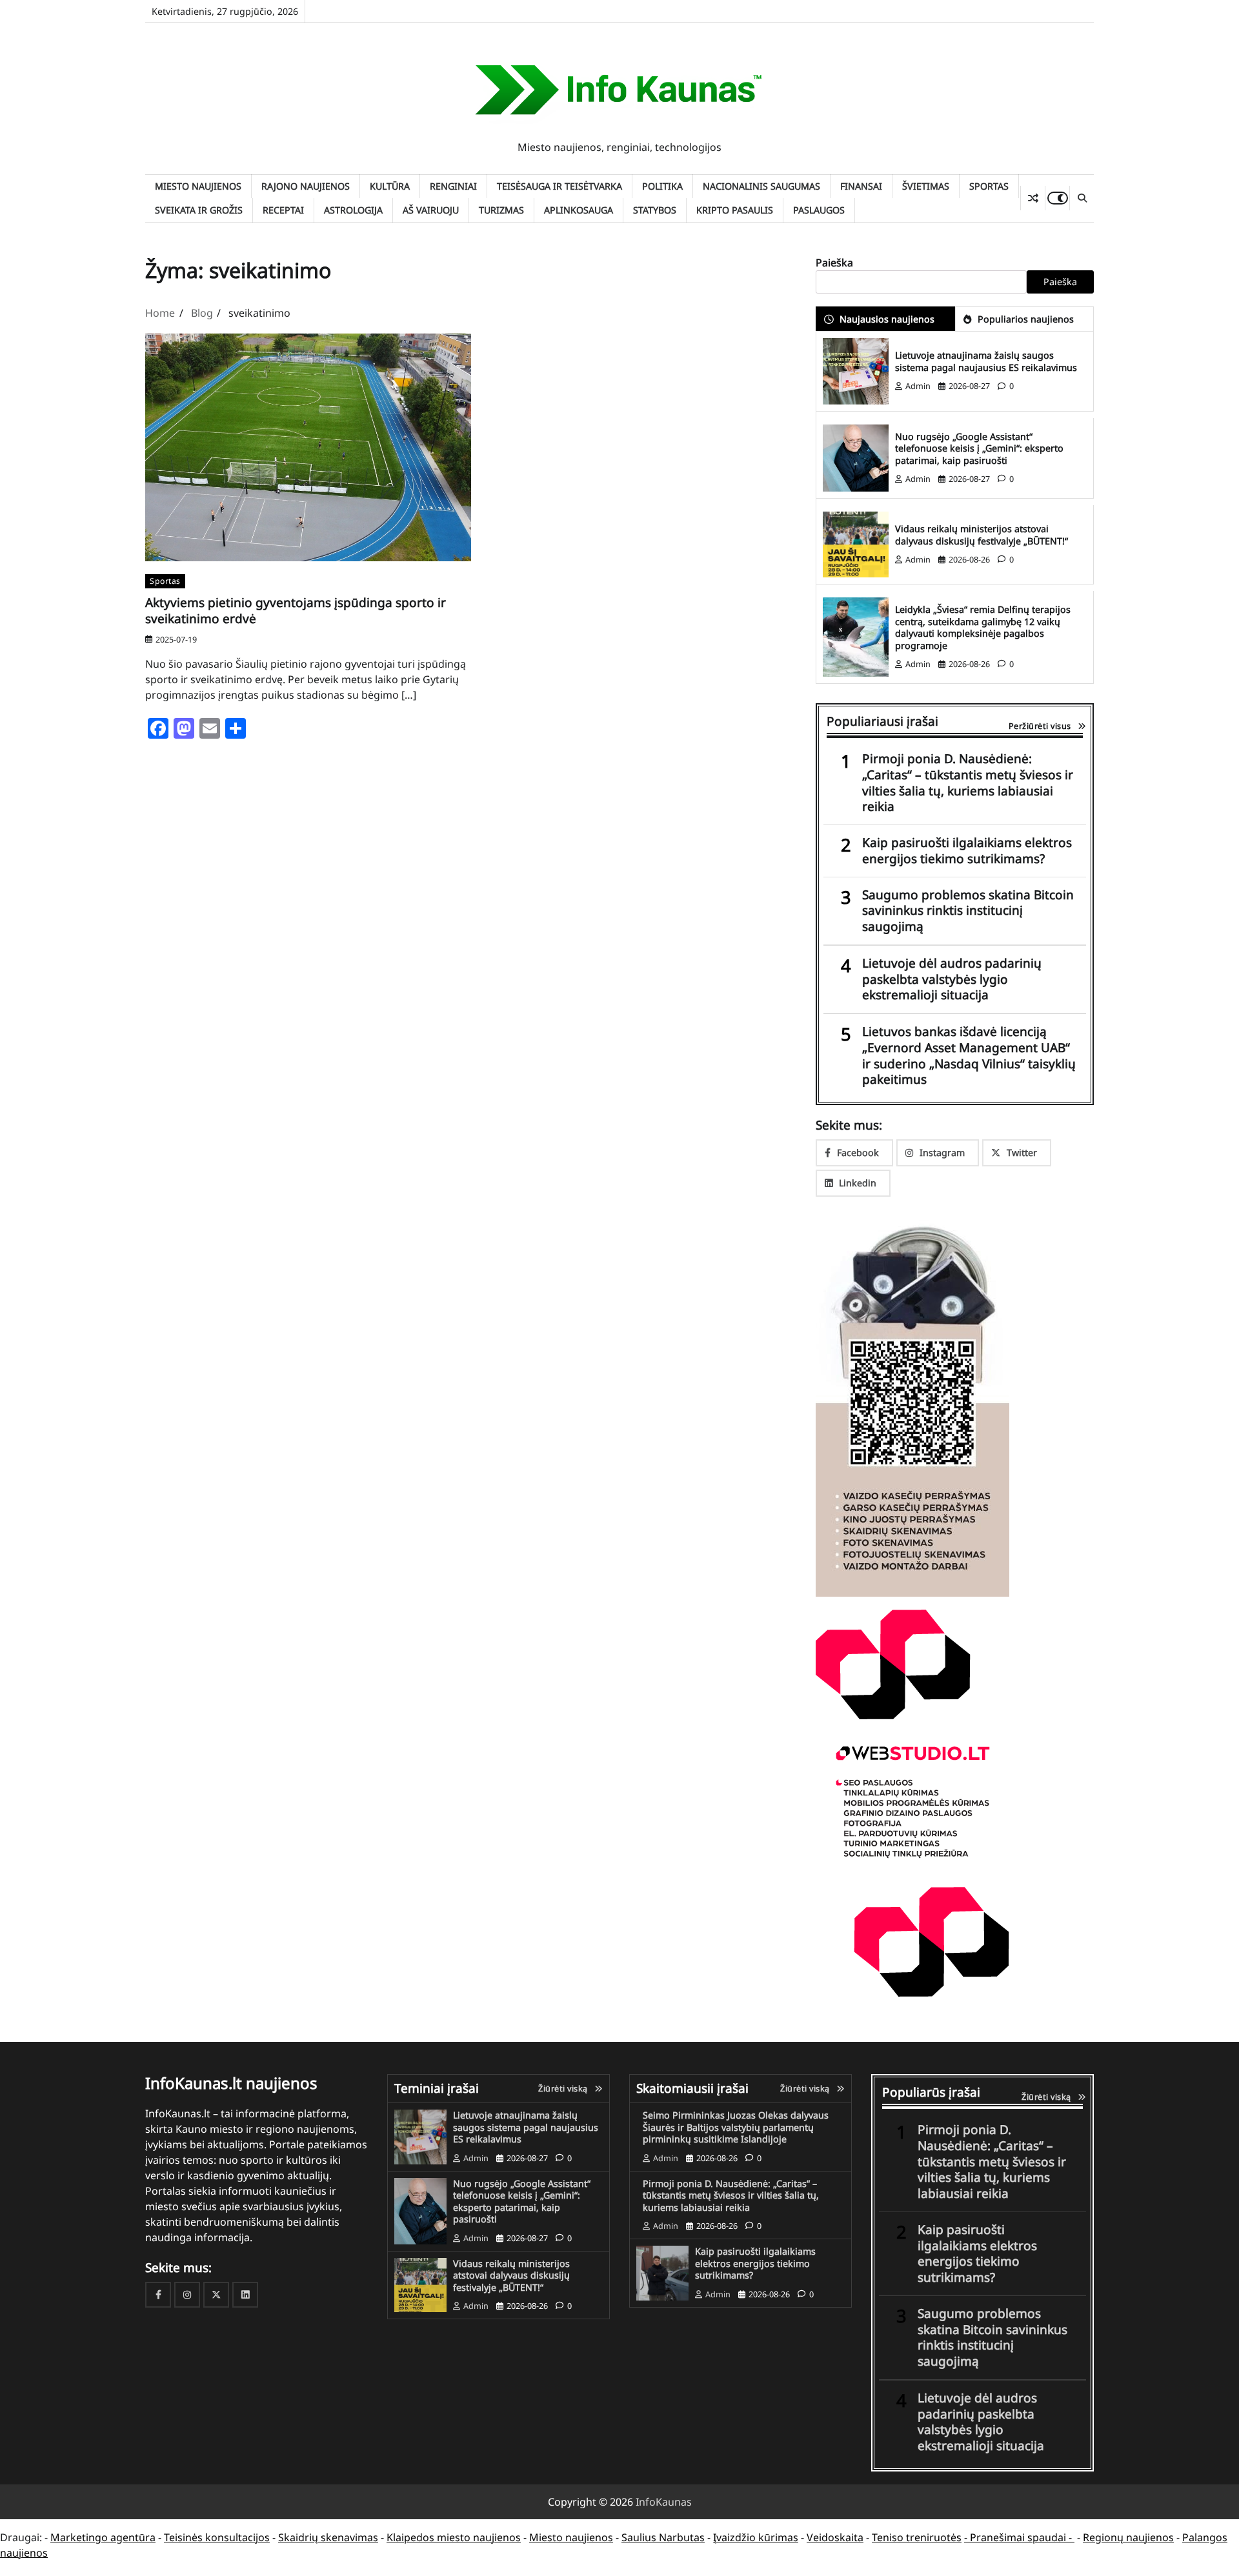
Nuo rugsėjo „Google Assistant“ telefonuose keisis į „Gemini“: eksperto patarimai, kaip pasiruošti (979, 448)
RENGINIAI (453, 186)
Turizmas (501, 210)
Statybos (655, 210)
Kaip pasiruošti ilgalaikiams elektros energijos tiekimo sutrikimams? (967, 851)
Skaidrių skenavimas (328, 2537)
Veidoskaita (835, 2537)
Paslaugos (819, 210)
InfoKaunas (664, 2502)
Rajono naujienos (306, 186)
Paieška (834, 263)
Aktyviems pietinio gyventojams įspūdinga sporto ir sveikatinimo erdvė (296, 611)
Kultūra (390, 186)
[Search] (1082, 198)
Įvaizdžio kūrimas (756, 2537)
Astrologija (353, 210)
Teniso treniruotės (917, 2537)
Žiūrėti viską (563, 2088)
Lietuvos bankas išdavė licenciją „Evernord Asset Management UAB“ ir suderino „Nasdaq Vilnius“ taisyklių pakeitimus (969, 1056)
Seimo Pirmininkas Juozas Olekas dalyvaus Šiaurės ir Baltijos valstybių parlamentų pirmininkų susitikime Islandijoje (736, 2127)
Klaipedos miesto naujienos (454, 2537)
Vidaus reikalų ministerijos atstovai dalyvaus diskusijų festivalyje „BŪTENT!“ (982, 535)
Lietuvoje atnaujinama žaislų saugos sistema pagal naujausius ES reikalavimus (986, 361)
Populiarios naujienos (1026, 319)
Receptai (283, 210)
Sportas (989, 186)
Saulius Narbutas (663, 2537)
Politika (662, 186)
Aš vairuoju (431, 210)
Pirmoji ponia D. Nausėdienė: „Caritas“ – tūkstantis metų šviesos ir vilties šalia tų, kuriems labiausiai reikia (968, 783)
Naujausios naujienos (887, 319)
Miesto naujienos (198, 186)
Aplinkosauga (579, 210)
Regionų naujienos (1128, 2537)
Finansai (861, 186)
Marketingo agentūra (103, 2537)
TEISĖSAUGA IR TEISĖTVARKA (559, 186)
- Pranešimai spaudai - (1019, 2537)
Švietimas (926, 186)
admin (918, 386)
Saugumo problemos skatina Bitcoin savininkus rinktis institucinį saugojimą (968, 911)
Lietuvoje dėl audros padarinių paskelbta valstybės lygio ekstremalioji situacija (952, 979)
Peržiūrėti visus (1040, 726)
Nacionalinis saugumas (761, 186)
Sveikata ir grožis (199, 210)
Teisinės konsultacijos (217, 2537)
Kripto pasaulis (735, 210)
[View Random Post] (1033, 198)
